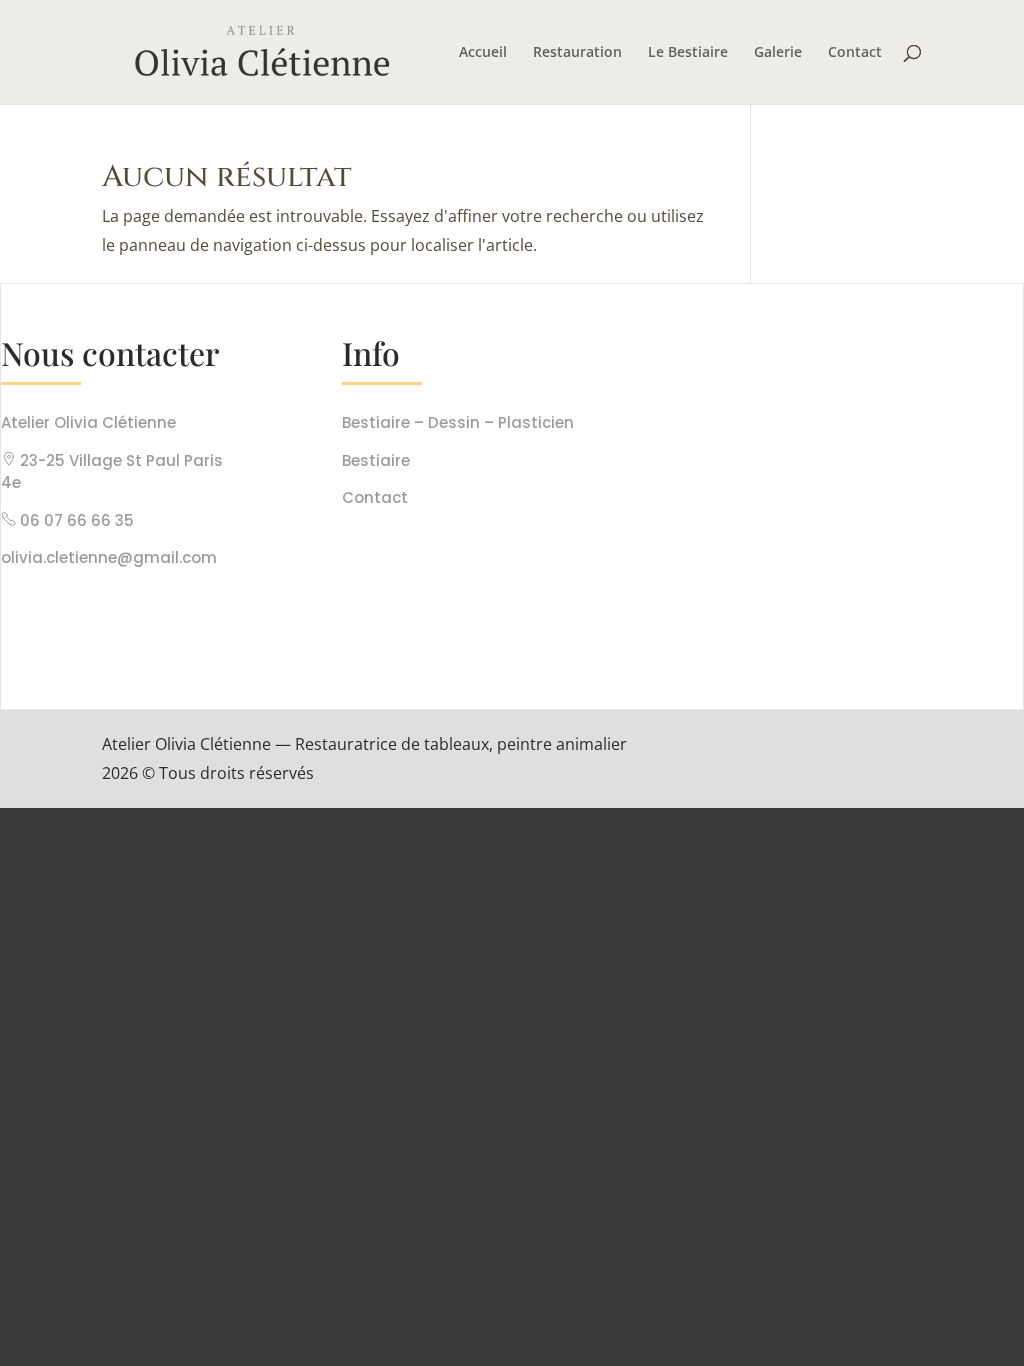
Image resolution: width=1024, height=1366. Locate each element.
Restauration (577, 53)
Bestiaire (376, 460)
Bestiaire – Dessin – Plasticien (458, 422)
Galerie (778, 53)
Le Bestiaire (688, 53)
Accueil (483, 53)
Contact (855, 53)
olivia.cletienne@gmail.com (109, 557)
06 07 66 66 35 (77, 520)
